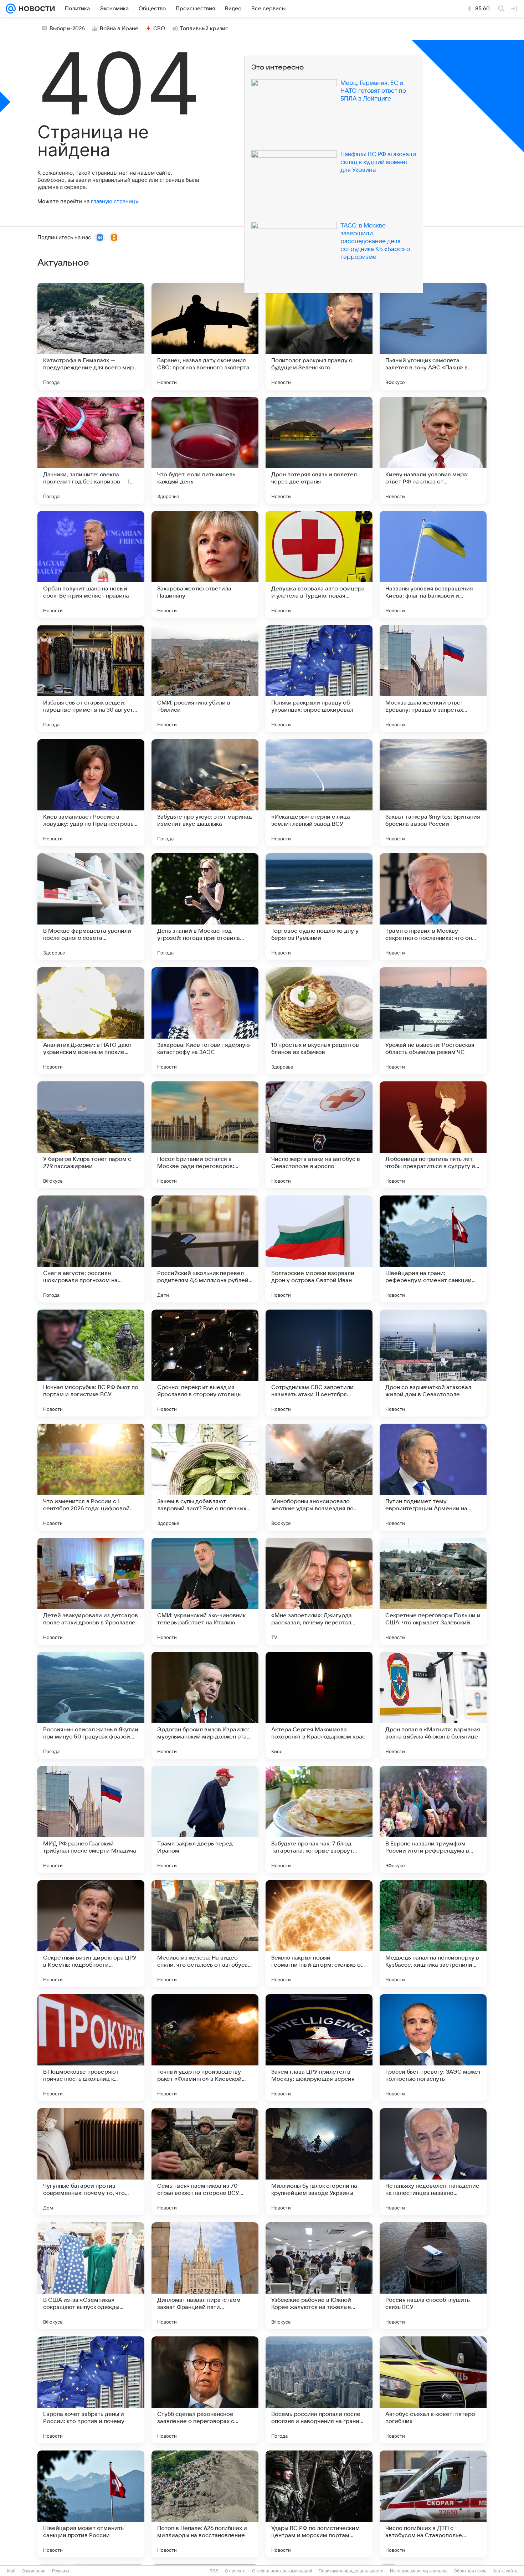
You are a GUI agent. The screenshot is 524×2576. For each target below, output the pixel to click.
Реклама (61, 2571)
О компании (34, 2571)
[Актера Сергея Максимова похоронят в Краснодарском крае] (319, 1705)
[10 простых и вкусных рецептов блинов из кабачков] (319, 1021)
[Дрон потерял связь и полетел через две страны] (319, 450)
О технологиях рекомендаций (282, 2571)
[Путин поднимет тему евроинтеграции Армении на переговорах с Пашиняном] (433, 1477)
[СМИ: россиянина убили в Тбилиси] (205, 678)
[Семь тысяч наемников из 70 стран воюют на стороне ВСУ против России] (205, 2162)
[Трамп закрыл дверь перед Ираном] (205, 1819)
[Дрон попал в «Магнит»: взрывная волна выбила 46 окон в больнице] (433, 1705)
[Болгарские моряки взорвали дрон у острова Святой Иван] (319, 1249)
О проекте (235, 2571)
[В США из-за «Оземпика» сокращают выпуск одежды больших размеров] (91, 2276)
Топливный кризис (204, 29)
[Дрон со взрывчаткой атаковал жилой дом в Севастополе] (433, 1363)
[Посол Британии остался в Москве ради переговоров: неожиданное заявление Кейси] (205, 1135)
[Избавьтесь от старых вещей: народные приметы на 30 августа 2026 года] (91, 678)
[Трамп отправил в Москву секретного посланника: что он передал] (433, 907)
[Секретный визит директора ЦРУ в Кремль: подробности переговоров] (91, 1934)
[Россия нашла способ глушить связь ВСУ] (433, 2276)
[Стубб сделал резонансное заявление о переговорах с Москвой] (205, 2390)
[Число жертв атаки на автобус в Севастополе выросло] (319, 1135)
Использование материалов (419, 2571)
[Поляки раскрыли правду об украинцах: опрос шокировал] (319, 678)
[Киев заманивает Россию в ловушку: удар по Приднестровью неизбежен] (91, 793)
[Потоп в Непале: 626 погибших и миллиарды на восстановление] (205, 2504)
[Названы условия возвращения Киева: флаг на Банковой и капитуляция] (433, 564)
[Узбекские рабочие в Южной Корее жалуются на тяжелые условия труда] (319, 2276)
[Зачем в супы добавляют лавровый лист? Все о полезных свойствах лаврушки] (205, 1477)
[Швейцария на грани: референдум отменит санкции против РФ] (433, 1249)
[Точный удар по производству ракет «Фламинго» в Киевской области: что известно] (205, 2048)
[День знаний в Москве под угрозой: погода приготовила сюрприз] (205, 907)
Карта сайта (505, 2571)
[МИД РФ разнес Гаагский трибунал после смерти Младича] (91, 1819)
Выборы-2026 (67, 29)
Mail (11, 2571)
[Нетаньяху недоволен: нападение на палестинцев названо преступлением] (433, 2162)
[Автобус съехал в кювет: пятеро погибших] (433, 2390)
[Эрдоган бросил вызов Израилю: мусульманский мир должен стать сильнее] (205, 1705)
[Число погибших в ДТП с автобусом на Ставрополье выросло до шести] (433, 2504)
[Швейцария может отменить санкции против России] (91, 2504)
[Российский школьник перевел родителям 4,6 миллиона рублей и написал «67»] (205, 1249)
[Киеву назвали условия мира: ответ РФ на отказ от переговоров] (433, 450)
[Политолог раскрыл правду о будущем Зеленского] (319, 336)
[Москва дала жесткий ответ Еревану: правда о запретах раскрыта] (433, 678)
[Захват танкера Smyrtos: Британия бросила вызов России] (433, 793)
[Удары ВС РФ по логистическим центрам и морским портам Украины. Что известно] (319, 2504)
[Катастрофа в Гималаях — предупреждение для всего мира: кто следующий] (91, 336)
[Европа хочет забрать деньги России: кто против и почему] (91, 2390)
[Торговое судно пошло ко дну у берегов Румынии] (319, 907)
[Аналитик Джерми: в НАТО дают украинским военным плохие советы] (91, 1021)
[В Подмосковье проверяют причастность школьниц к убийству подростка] (91, 2048)
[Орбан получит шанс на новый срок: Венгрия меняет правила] (91, 564)
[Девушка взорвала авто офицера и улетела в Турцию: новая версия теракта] (319, 564)
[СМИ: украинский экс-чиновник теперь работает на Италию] (205, 1591)
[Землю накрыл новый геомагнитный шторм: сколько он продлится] (319, 1934)
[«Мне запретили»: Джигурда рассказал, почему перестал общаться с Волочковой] (319, 1591)
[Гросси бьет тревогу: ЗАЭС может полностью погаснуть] (433, 2048)
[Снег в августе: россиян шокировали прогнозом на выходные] (91, 1249)
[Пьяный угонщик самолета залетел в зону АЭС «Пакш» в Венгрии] (433, 336)
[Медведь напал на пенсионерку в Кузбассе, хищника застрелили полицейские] (433, 1934)
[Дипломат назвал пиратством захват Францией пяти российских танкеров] (205, 2276)
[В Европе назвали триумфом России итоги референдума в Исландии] (433, 1819)
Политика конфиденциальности (351, 2571)
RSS (214, 2571)
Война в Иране (119, 29)
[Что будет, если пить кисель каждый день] (205, 450)
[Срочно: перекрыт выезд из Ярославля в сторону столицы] (205, 1363)
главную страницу (114, 201)
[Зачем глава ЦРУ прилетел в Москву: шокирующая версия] (319, 2048)
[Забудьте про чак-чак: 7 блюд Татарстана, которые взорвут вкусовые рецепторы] (319, 1819)
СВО (159, 29)
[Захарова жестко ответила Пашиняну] (205, 564)
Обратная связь (470, 2571)
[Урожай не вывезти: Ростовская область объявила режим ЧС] (433, 1021)
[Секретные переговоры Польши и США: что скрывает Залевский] (433, 1591)
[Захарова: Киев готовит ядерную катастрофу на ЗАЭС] (205, 1021)
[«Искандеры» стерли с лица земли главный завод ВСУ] (319, 793)
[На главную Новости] (35, 9)
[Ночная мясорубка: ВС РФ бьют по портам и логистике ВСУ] (91, 1363)
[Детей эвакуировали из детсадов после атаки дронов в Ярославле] (91, 1591)
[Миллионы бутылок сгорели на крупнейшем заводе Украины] (319, 2162)
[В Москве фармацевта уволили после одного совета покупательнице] (91, 907)
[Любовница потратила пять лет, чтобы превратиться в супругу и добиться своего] (433, 1135)
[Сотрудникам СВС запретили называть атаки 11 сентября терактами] (319, 1363)
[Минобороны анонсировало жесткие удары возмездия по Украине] (319, 1477)
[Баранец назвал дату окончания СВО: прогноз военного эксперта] (205, 336)
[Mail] (11, 9)
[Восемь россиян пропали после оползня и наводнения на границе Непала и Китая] (319, 2390)
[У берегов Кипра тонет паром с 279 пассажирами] (91, 1135)
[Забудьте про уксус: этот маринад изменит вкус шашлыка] (205, 793)
